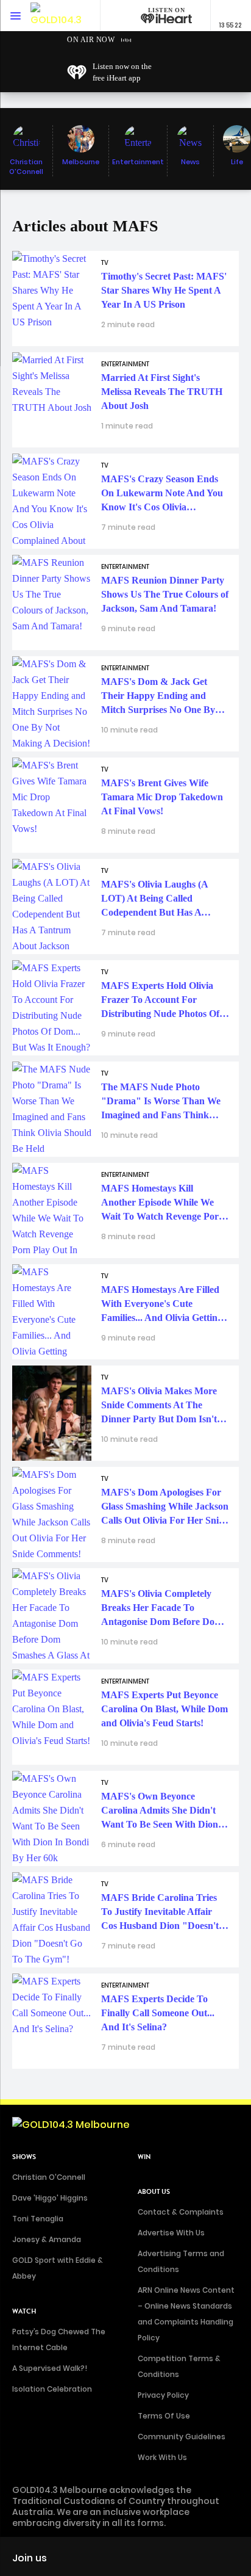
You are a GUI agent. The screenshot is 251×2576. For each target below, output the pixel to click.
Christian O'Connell (49, 2177)
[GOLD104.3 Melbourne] (58, 16)
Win (144, 2157)
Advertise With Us (171, 2233)
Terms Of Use (164, 2416)
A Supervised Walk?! (50, 2368)
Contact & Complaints (181, 2212)
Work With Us (162, 2457)
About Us (154, 2192)
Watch (24, 2311)
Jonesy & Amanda (47, 2239)
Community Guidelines (182, 2437)
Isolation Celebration (52, 2389)
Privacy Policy (163, 2395)
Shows (24, 2157)
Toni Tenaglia (38, 2219)
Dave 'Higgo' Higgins (50, 2198)
